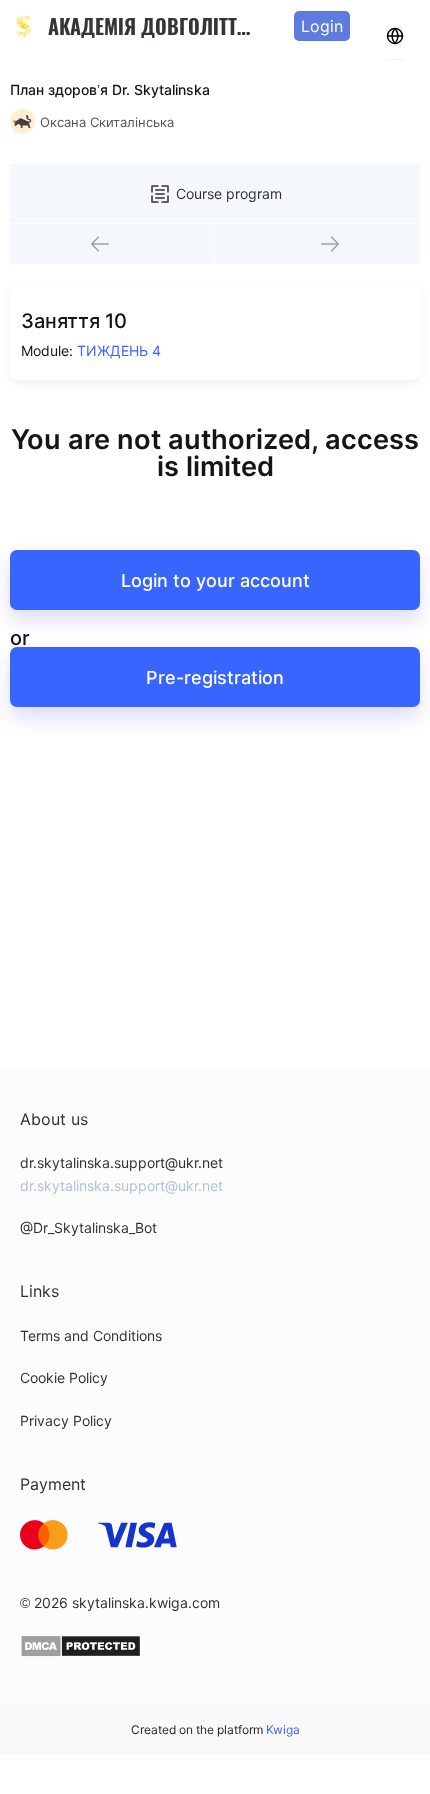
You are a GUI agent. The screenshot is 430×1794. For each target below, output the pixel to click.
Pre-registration (215, 677)
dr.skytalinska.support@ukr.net (121, 1162)
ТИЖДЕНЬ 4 (119, 350)
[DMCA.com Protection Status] (80, 1652)
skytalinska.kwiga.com (146, 1602)
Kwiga (283, 1729)
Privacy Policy (66, 1420)
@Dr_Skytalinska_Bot (88, 1227)
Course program (229, 193)
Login (322, 26)
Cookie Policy (64, 1377)
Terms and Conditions (91, 1335)
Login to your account (215, 580)
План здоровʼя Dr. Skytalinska (110, 89)
